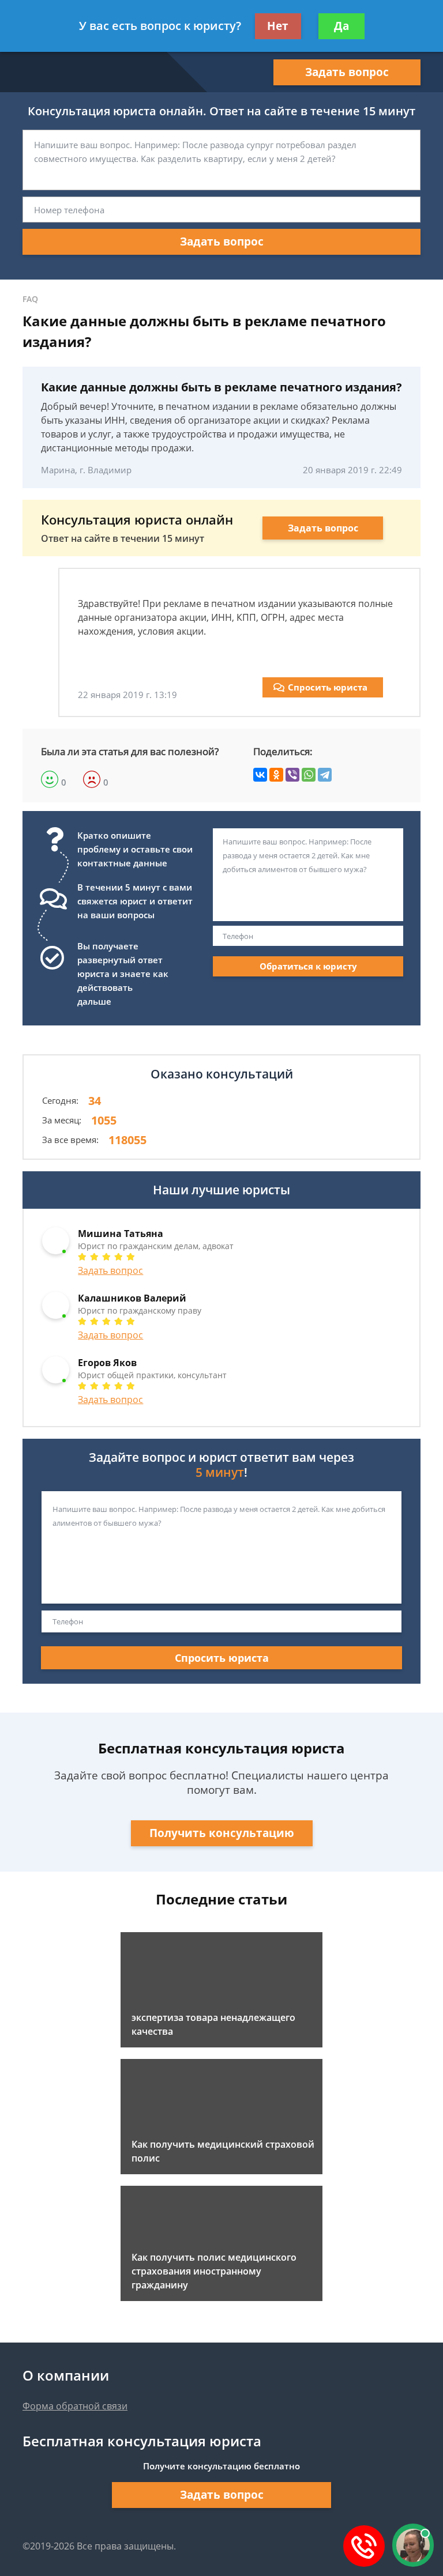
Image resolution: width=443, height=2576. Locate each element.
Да (341, 26)
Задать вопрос (347, 72)
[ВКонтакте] (260, 775)
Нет (278, 26)
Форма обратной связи (75, 2406)
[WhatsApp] (309, 775)
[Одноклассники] (276, 775)
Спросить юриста (328, 687)
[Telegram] (325, 775)
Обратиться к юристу (308, 966)
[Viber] (292, 775)
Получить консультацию (222, 1833)
